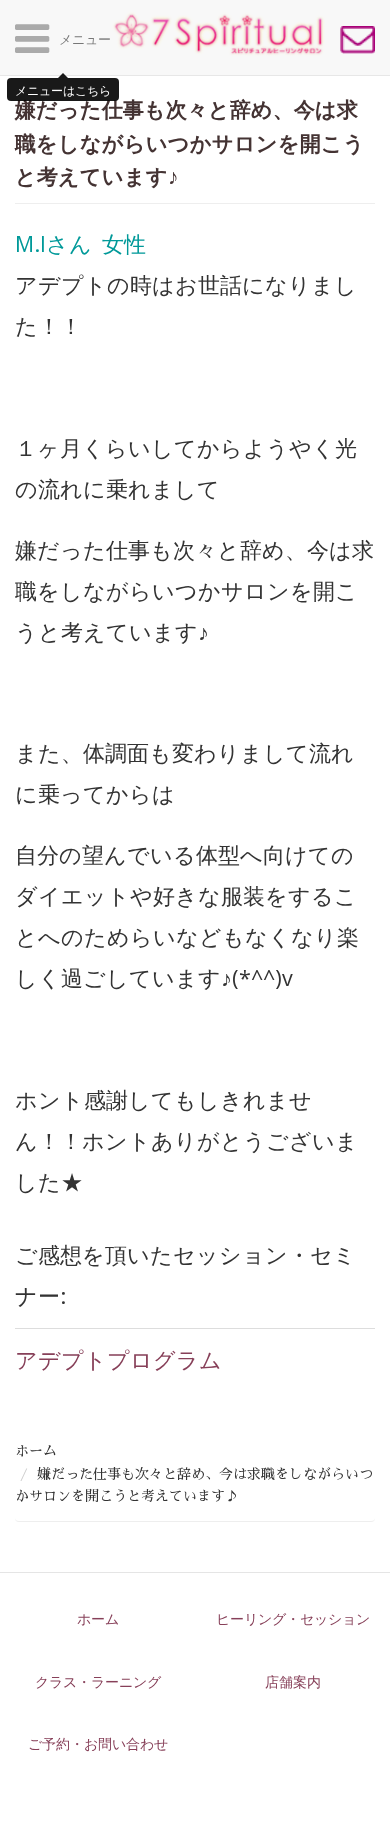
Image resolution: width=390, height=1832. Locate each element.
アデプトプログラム (118, 1359)
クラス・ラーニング (98, 1681)
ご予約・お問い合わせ (357, 40)
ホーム (36, 1451)
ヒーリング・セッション (293, 1618)
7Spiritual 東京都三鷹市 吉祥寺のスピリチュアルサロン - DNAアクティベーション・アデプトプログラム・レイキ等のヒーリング (218, 34)
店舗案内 (293, 1681)
